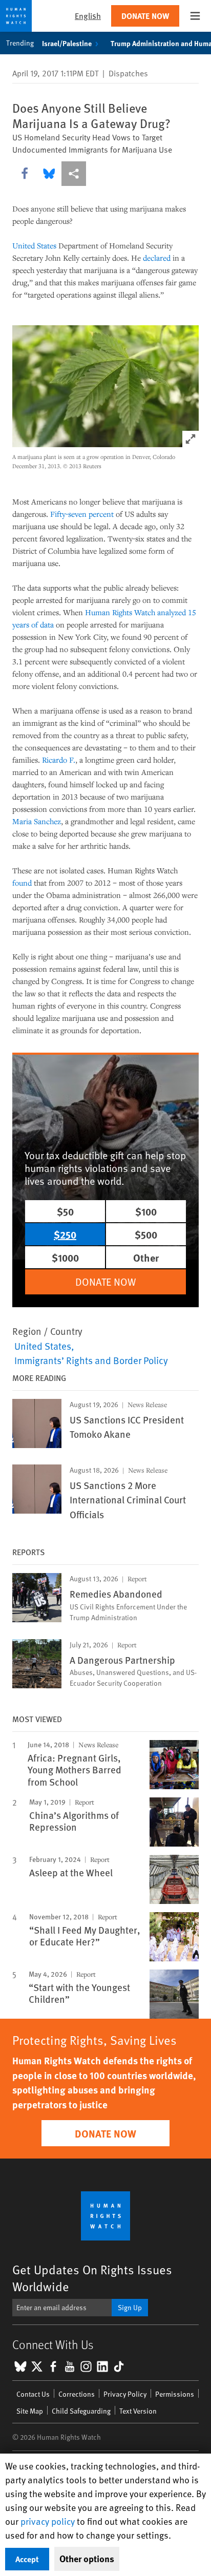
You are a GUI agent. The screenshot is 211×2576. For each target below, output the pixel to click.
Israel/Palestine (67, 43)
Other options (87, 2559)
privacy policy (48, 2521)
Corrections (77, 2394)
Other (146, 1257)
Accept (27, 2559)
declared (157, 258)
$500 (146, 1234)
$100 (146, 1211)
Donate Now (145, 16)
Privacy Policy (125, 2394)
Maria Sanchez (37, 821)
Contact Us (33, 2394)
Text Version (138, 2411)
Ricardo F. (59, 760)
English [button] (88, 16)
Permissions (175, 2394)
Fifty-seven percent (82, 514)
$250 (65, 1234)
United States (34, 245)
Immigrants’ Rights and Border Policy (91, 1360)
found (22, 883)
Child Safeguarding (81, 2411)
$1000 (65, 1257)
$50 (65, 1211)
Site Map (30, 2411)
